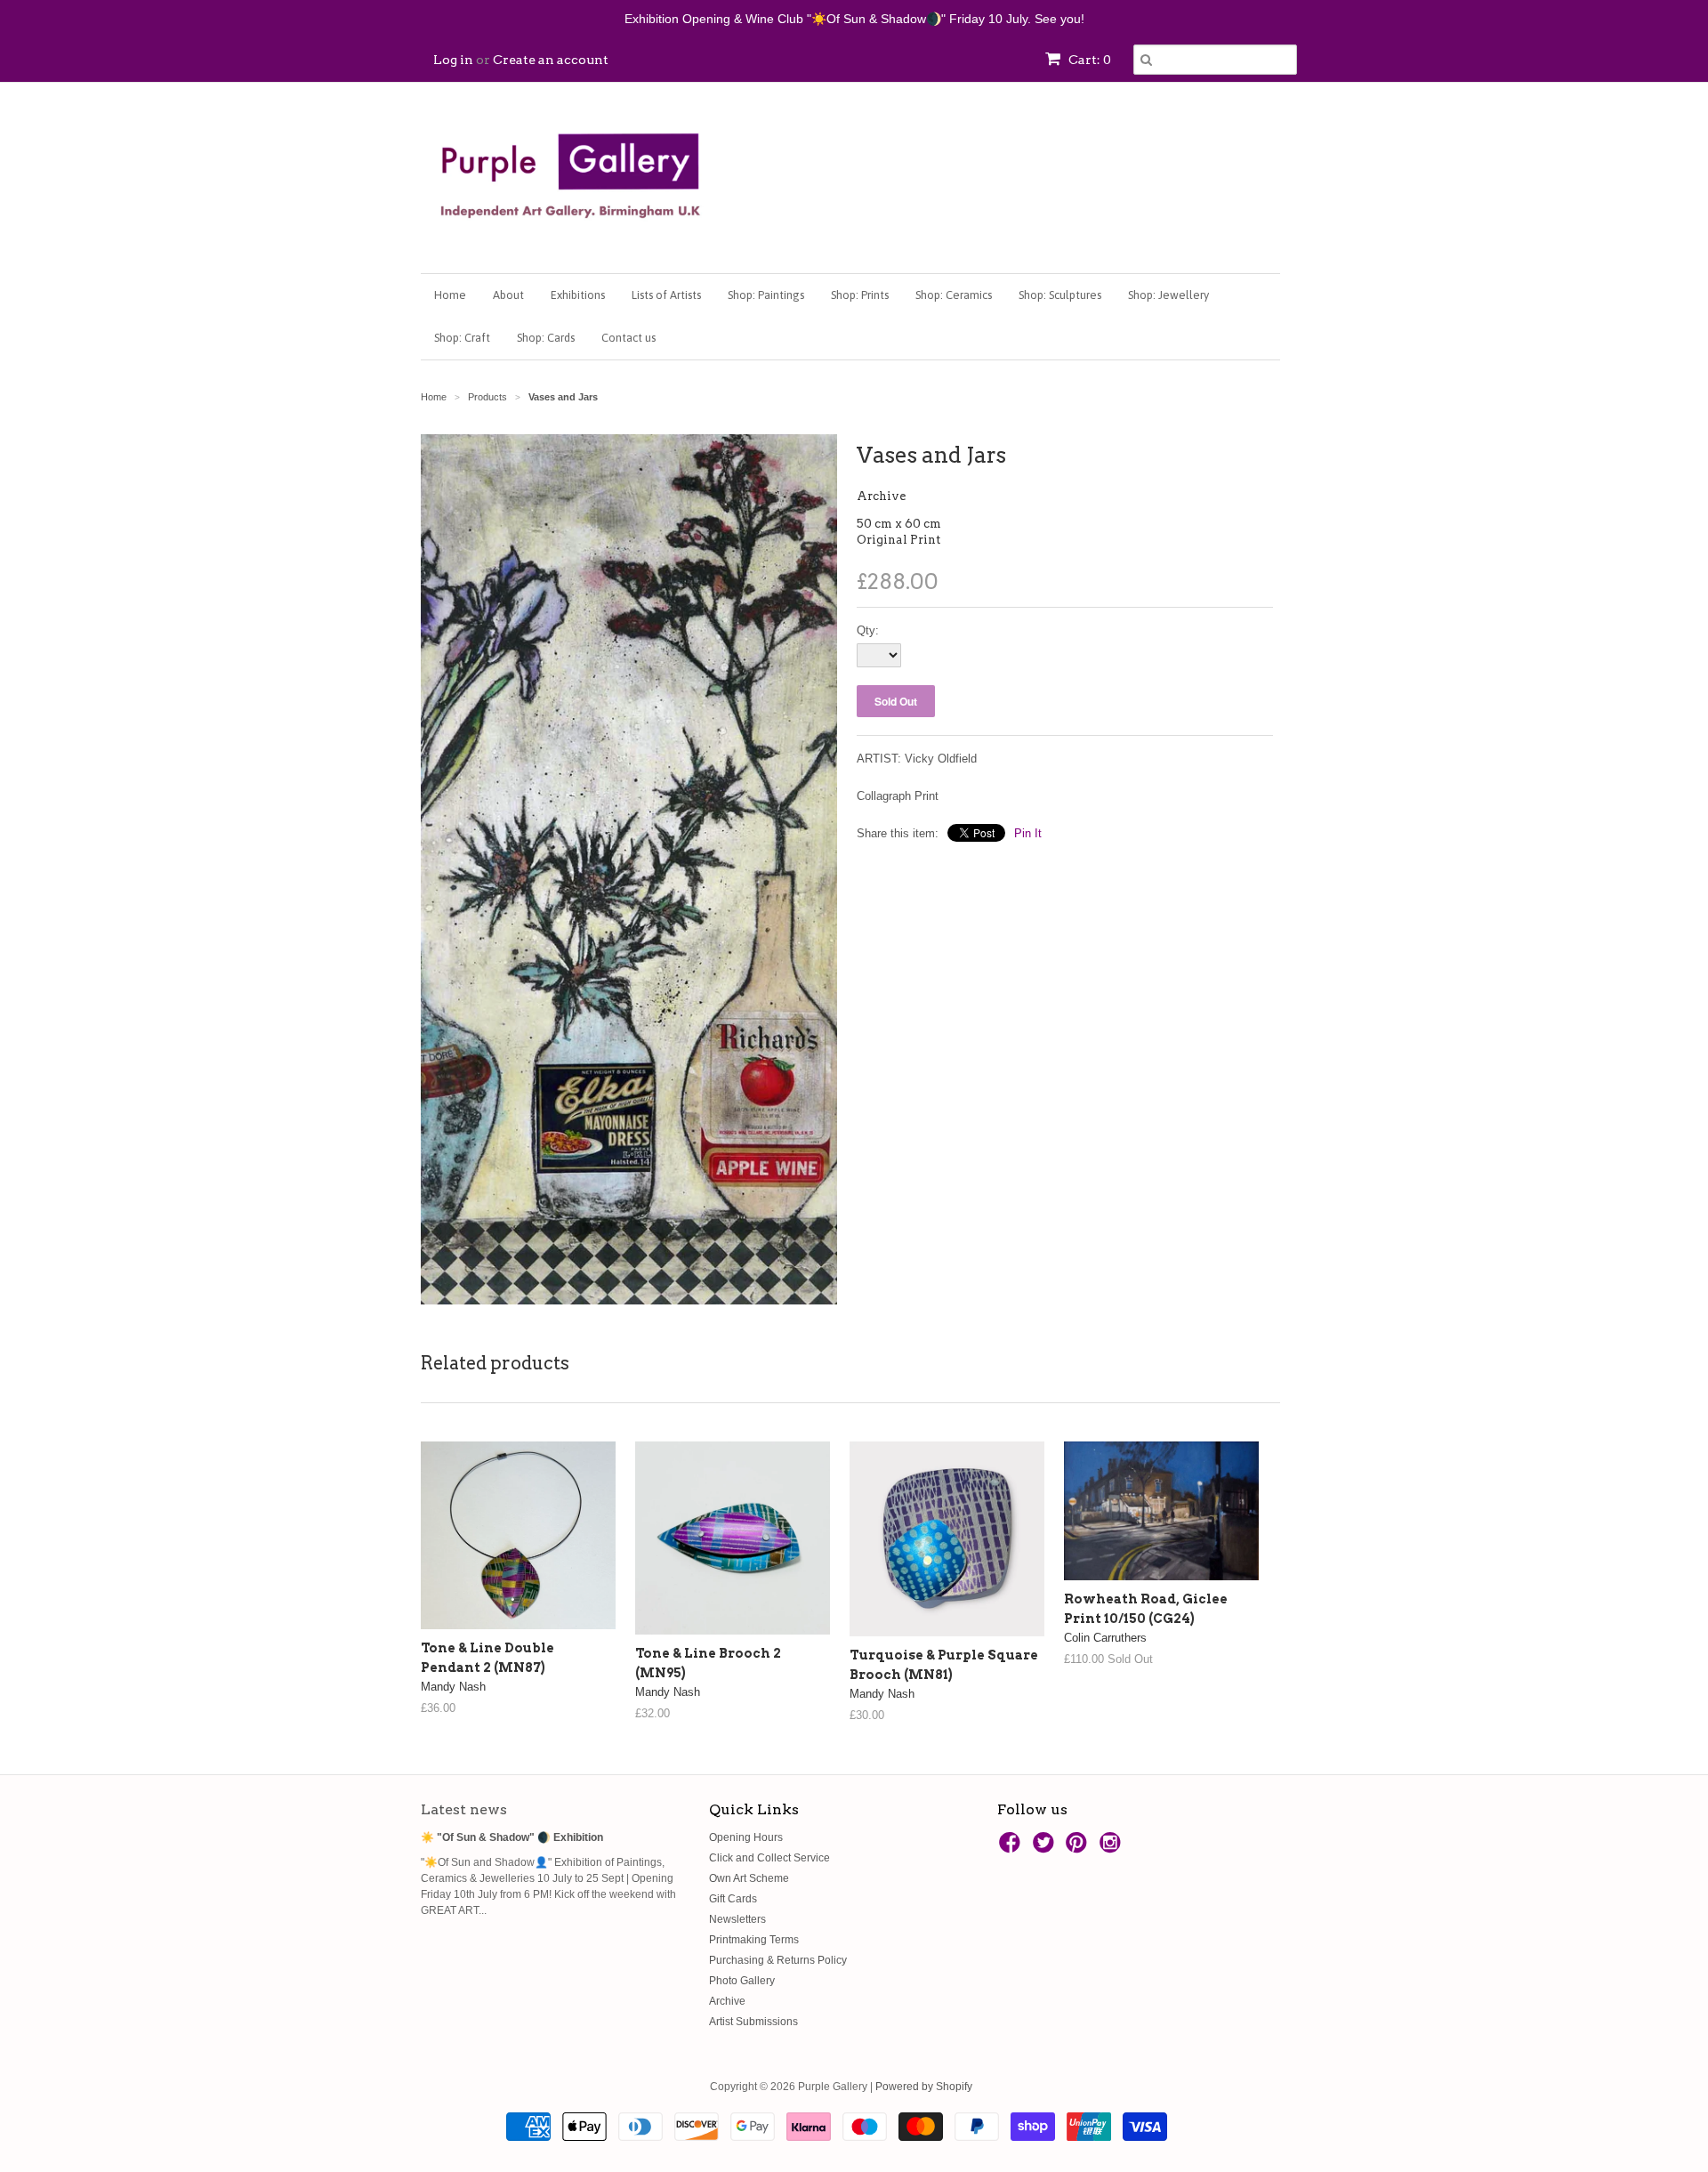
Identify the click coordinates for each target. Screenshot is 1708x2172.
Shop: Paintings (766, 295)
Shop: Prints (860, 295)
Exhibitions (578, 295)
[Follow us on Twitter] (1046, 1848)
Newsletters (737, 1919)
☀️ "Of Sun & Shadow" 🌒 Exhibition (512, 1837)
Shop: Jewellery (1168, 295)
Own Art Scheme (749, 1878)
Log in (453, 60)
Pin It (1028, 833)
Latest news (464, 1809)
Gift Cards (733, 1899)
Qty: (868, 630)
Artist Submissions (753, 2022)
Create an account (551, 60)
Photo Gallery (742, 1981)
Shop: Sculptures (1060, 295)
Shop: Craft (462, 338)
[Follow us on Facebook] (1012, 1848)
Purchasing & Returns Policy (778, 1960)
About (508, 295)
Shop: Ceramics (954, 295)
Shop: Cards (546, 338)
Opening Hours (746, 1837)
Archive (881, 496)
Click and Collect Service (769, 1858)
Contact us (628, 338)
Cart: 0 (1088, 60)
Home (450, 295)
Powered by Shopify (924, 2087)
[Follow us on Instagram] (1113, 1848)
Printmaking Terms (754, 1940)
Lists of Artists (666, 295)
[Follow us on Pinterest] (1079, 1848)
